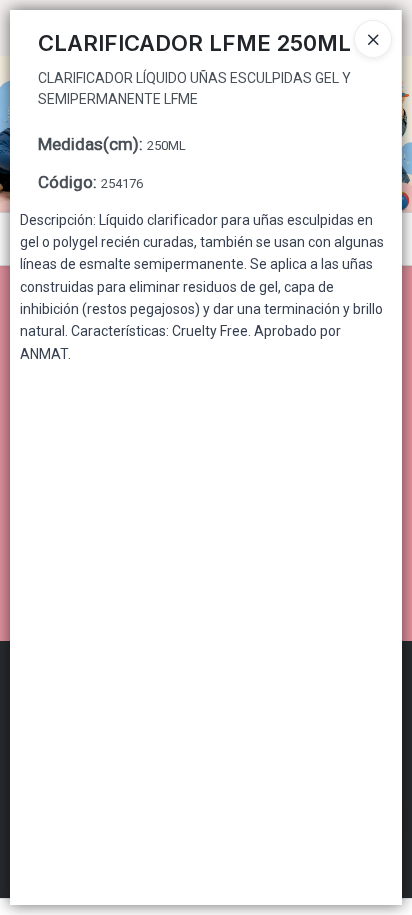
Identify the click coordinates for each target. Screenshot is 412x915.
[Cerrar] (373, 39)
